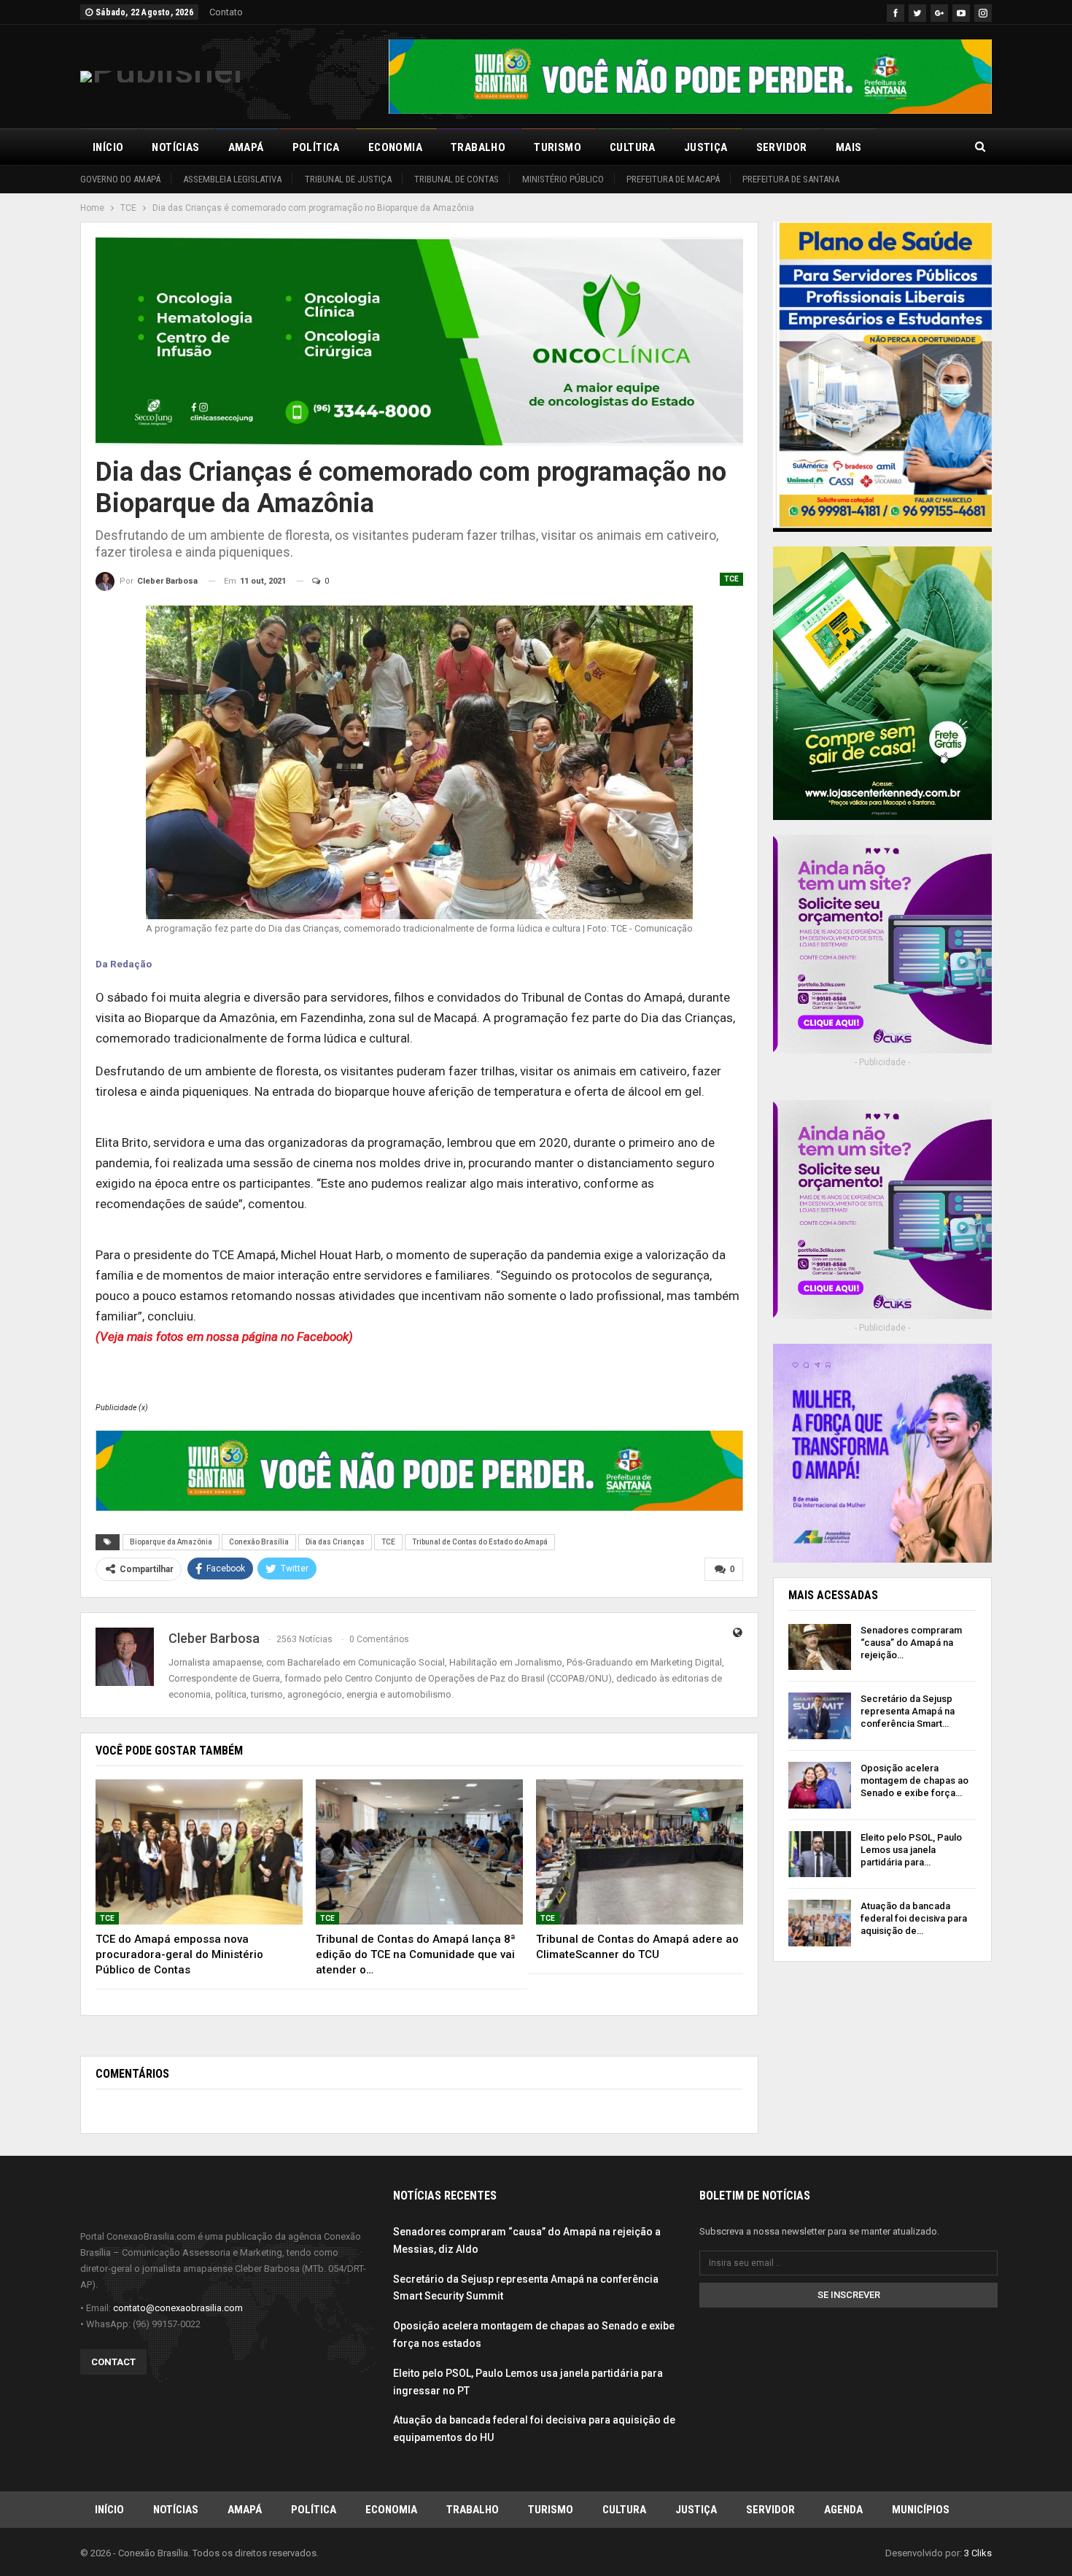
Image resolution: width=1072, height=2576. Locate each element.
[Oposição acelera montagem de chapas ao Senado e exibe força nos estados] (820, 1785)
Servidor (782, 147)
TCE (731, 579)
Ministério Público (563, 179)
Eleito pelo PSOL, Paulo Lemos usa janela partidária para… (911, 1850)
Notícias (175, 147)
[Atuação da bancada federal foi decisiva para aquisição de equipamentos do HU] (820, 1923)
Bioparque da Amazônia (171, 1542)
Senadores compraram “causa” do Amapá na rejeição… (911, 1643)
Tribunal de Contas (457, 179)
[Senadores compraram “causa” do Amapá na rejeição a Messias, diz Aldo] (820, 1647)
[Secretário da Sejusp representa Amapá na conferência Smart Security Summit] (820, 1716)
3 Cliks (978, 2553)
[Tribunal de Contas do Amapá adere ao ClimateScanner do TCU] (640, 1852)
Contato (226, 12)
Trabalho (478, 147)
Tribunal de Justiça (348, 179)
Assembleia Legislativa (232, 179)
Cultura (633, 147)
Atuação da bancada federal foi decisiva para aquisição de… (914, 1918)
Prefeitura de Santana (791, 179)
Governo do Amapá (120, 179)
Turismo (558, 147)
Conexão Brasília (259, 1542)
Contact (113, 2362)
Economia (395, 147)
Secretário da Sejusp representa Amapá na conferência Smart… (908, 1711)
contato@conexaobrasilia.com (178, 2308)
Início (108, 147)
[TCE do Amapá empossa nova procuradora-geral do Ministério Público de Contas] (199, 1852)
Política (316, 147)
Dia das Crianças (335, 1542)
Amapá (246, 147)
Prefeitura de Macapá (673, 179)
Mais (849, 147)
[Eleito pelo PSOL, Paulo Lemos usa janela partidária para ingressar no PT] (820, 1854)
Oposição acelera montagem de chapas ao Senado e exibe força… (914, 1780)
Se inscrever (849, 2295)
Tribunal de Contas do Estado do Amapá (480, 1542)
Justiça (706, 147)
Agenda (843, 2510)
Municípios (921, 2510)
